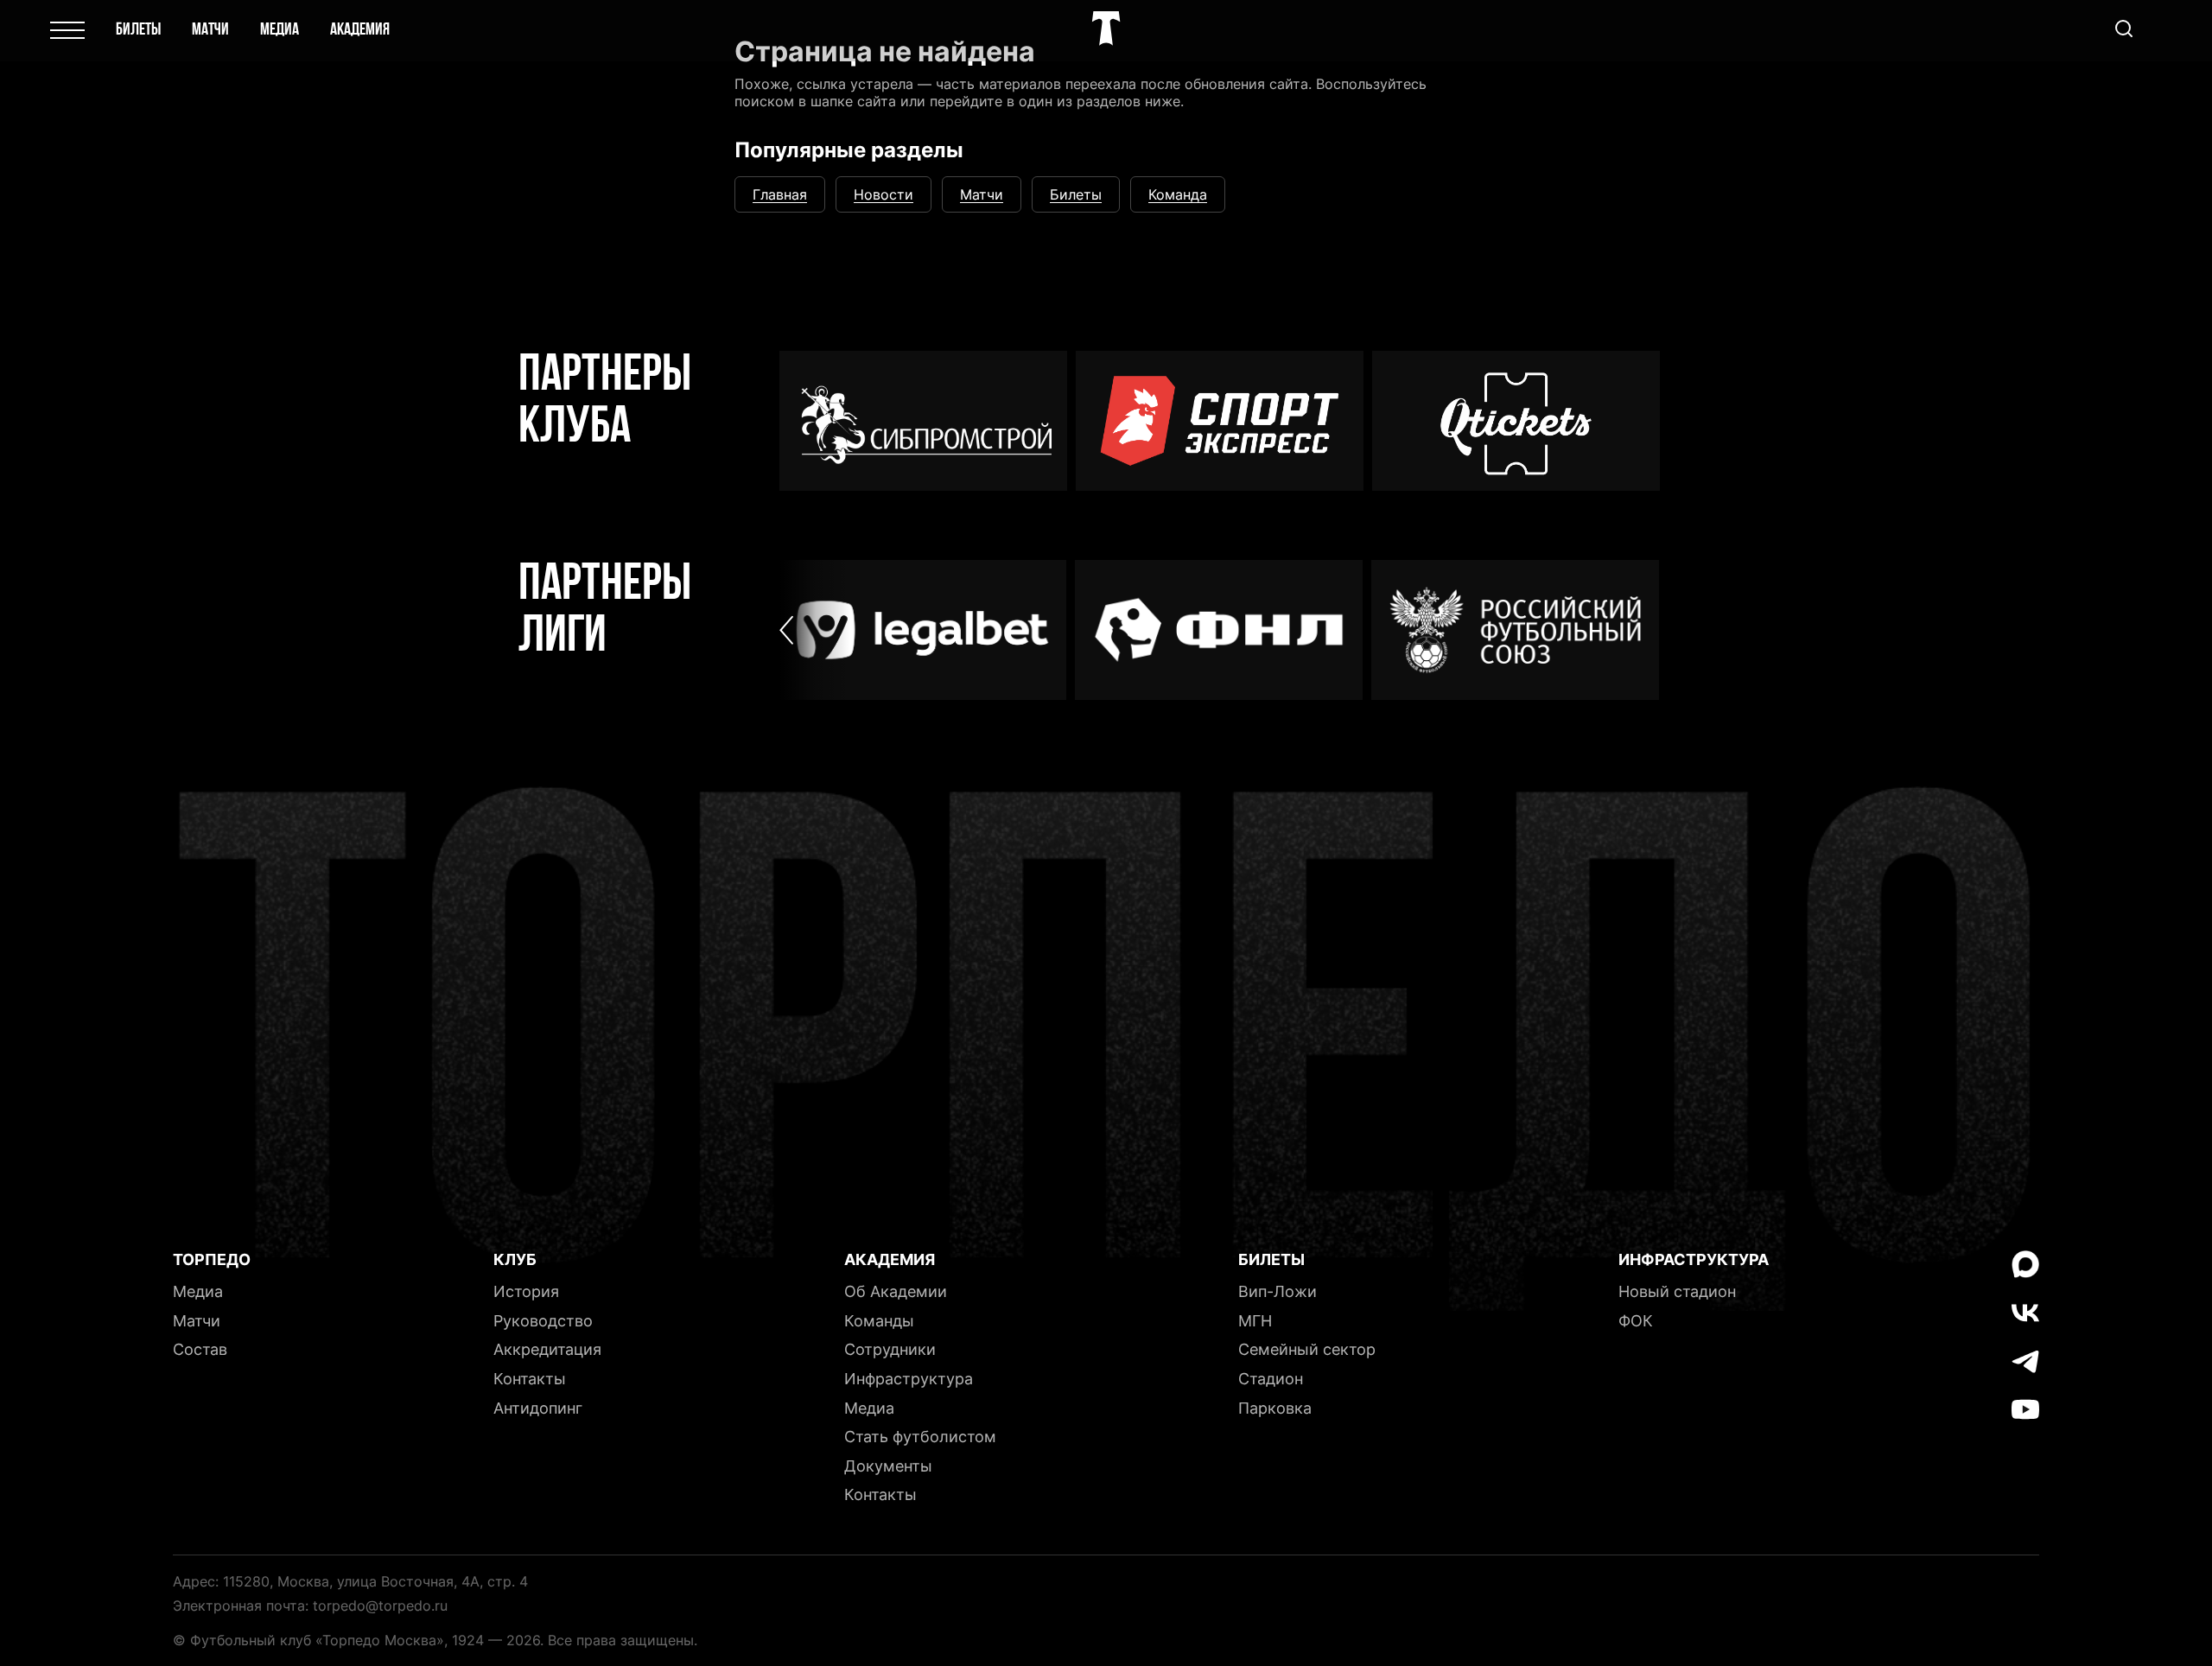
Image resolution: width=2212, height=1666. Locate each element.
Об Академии (896, 1291)
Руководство (543, 1321)
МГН (1255, 1321)
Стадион (1271, 1379)
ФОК (1636, 1321)
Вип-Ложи (1278, 1291)
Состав (200, 1349)
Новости (884, 194)
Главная (780, 194)
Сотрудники (890, 1349)
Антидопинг (538, 1408)
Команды (879, 1321)
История (526, 1291)
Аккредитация (547, 1349)
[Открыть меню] (67, 30)
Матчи (210, 30)
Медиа (280, 30)
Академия (360, 30)
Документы (888, 1466)
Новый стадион (1677, 1291)
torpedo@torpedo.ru (380, 1606)
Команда (1178, 194)
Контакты (530, 1379)
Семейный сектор (1307, 1349)
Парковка (1275, 1408)
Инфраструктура (909, 1379)
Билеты (138, 30)
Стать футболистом (920, 1437)
